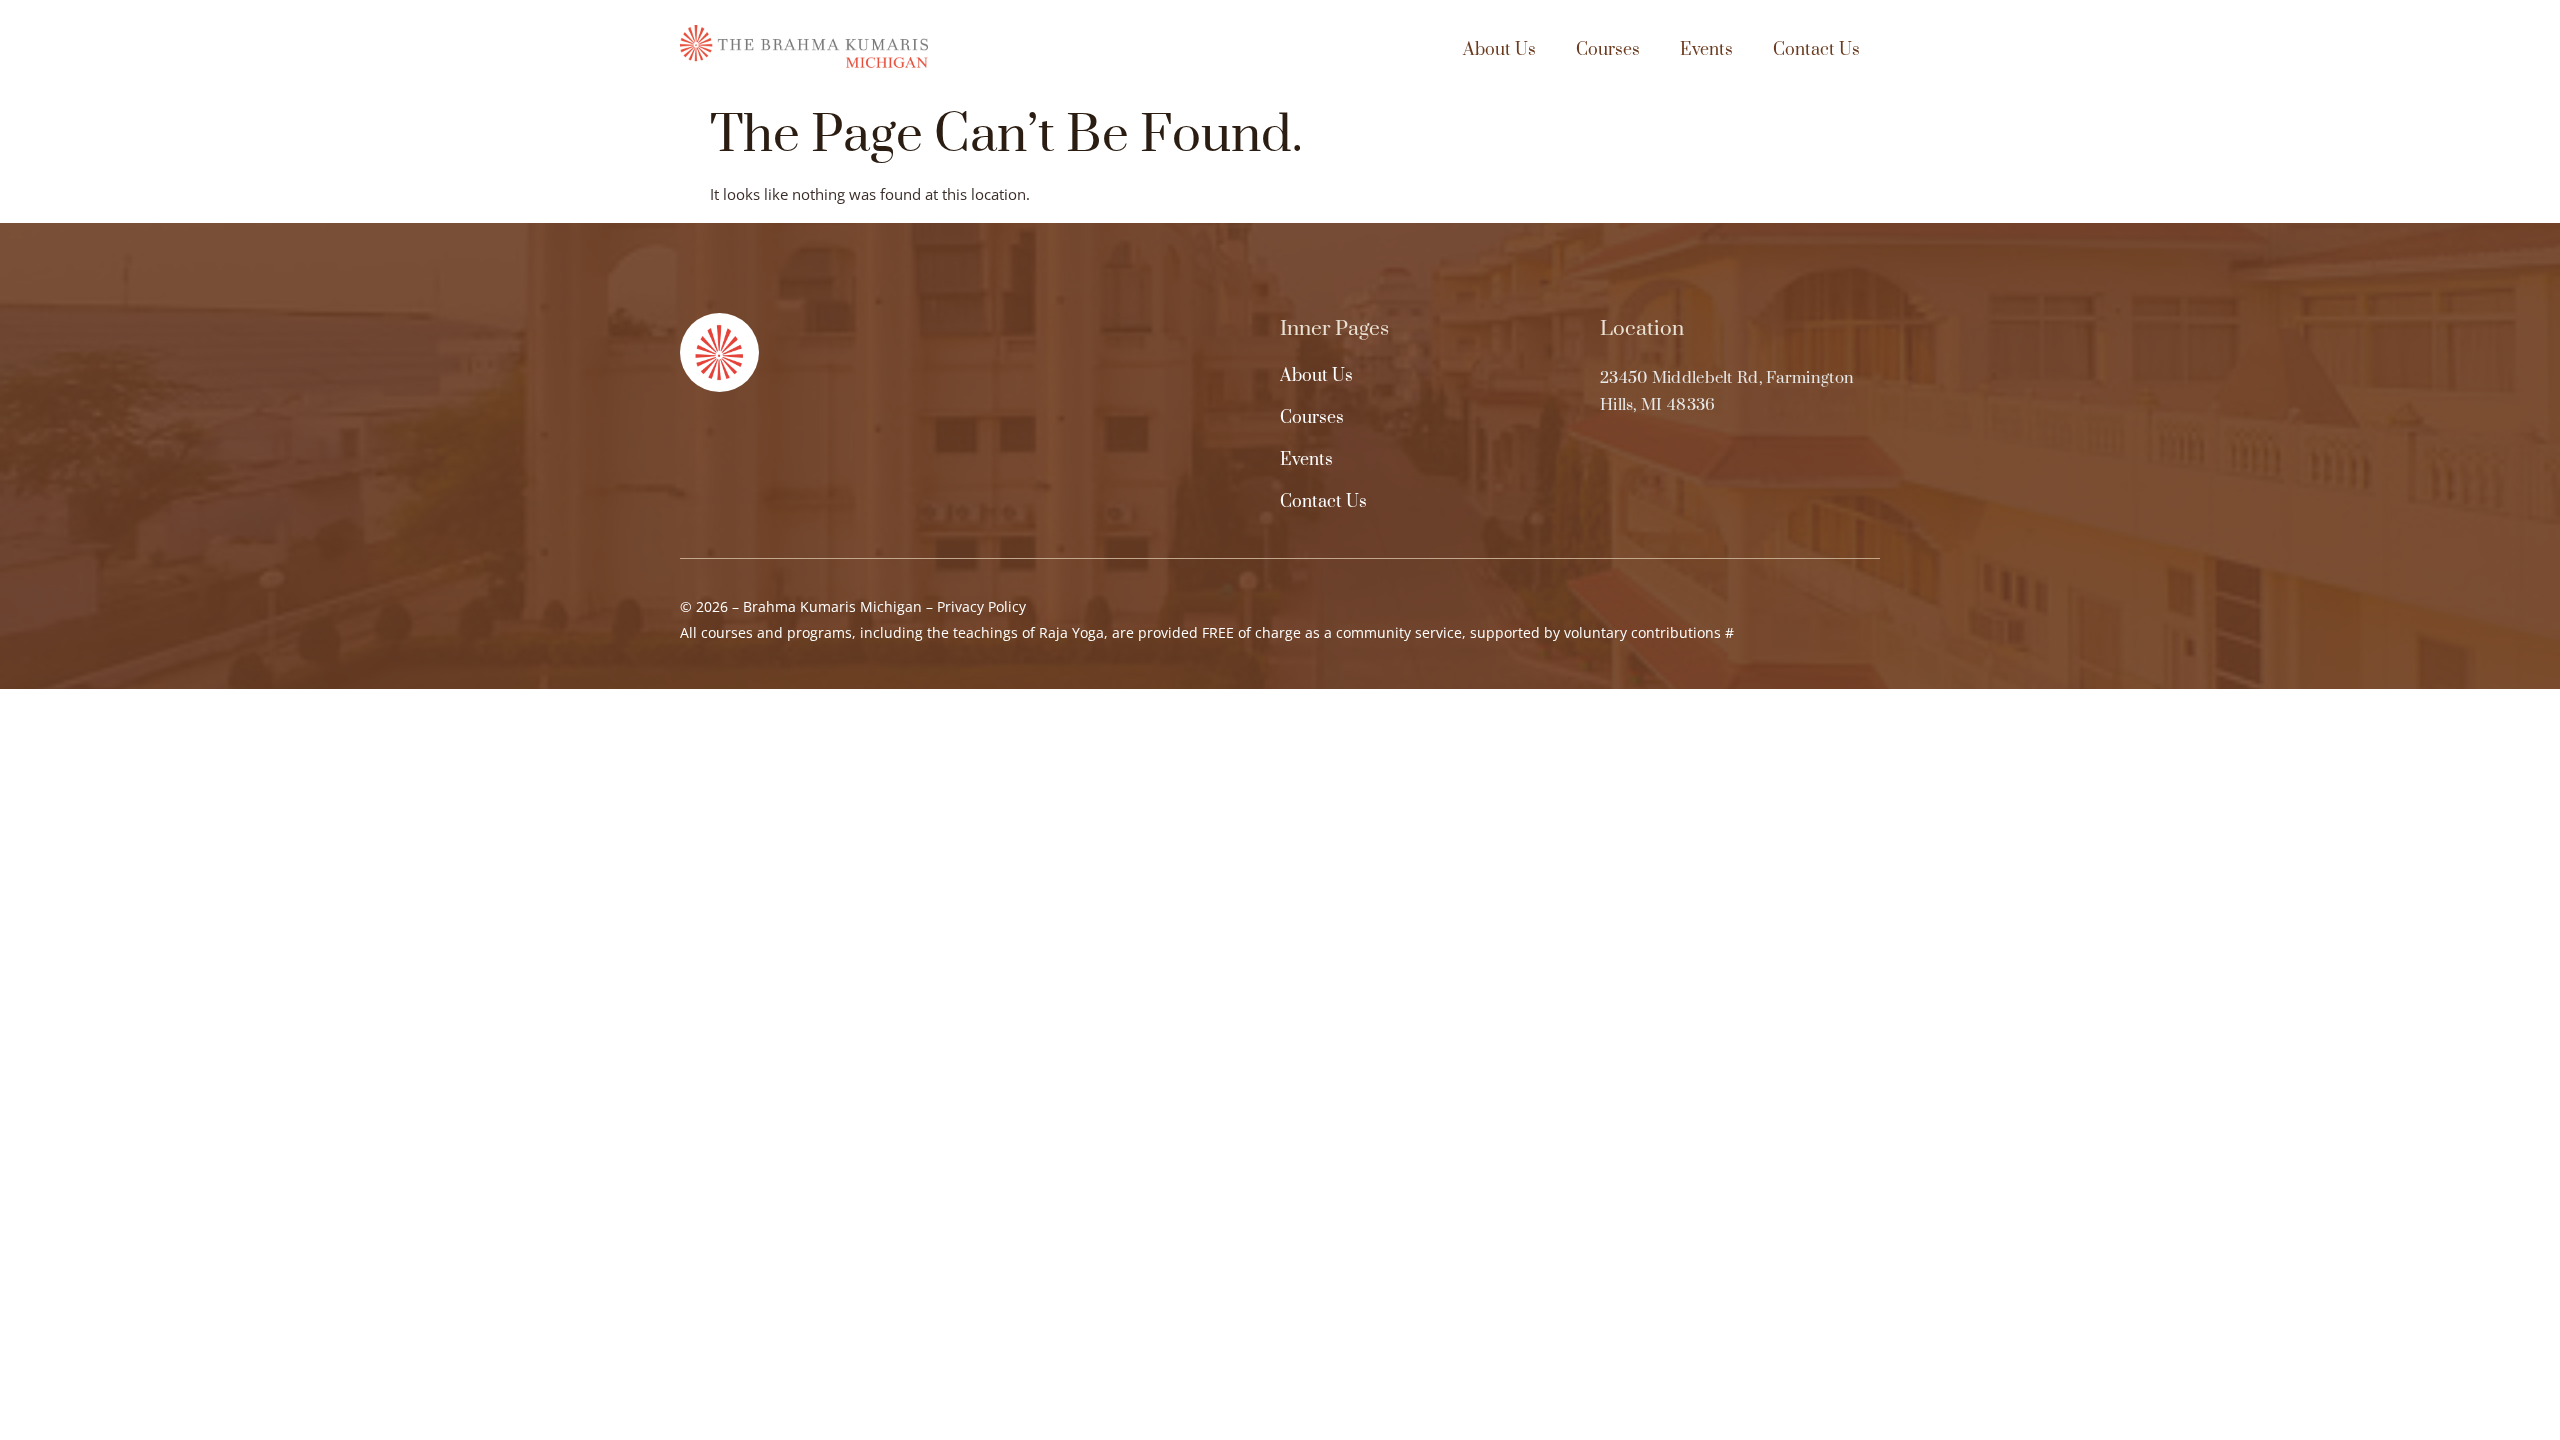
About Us (1499, 50)
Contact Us (1816, 50)
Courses (1608, 50)
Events (1706, 50)
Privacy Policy (981, 606)
